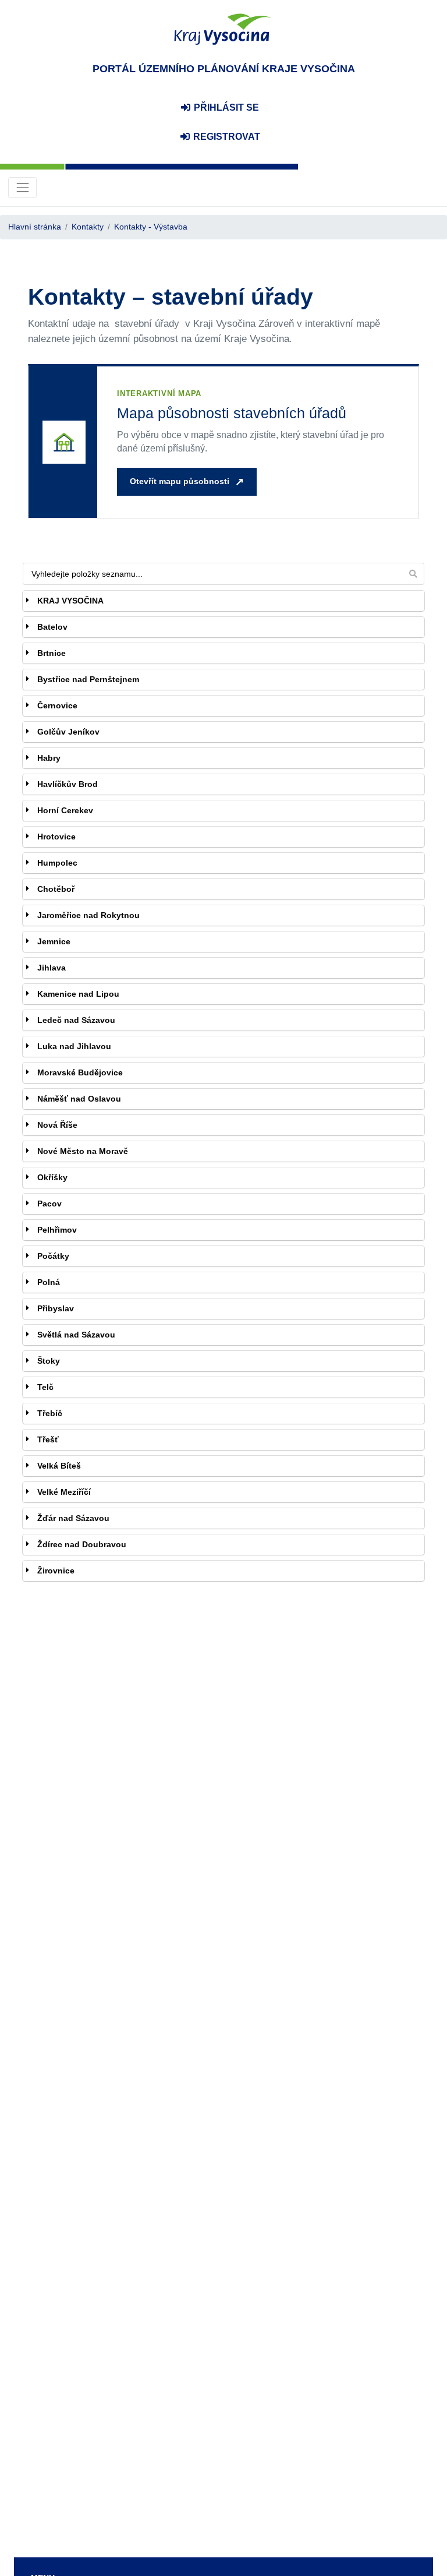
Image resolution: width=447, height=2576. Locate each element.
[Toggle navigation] (22, 187)
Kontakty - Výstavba (151, 227)
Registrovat (226, 137)
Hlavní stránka (35, 227)
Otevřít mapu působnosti (180, 481)
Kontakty (88, 227)
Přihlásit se (225, 107)
